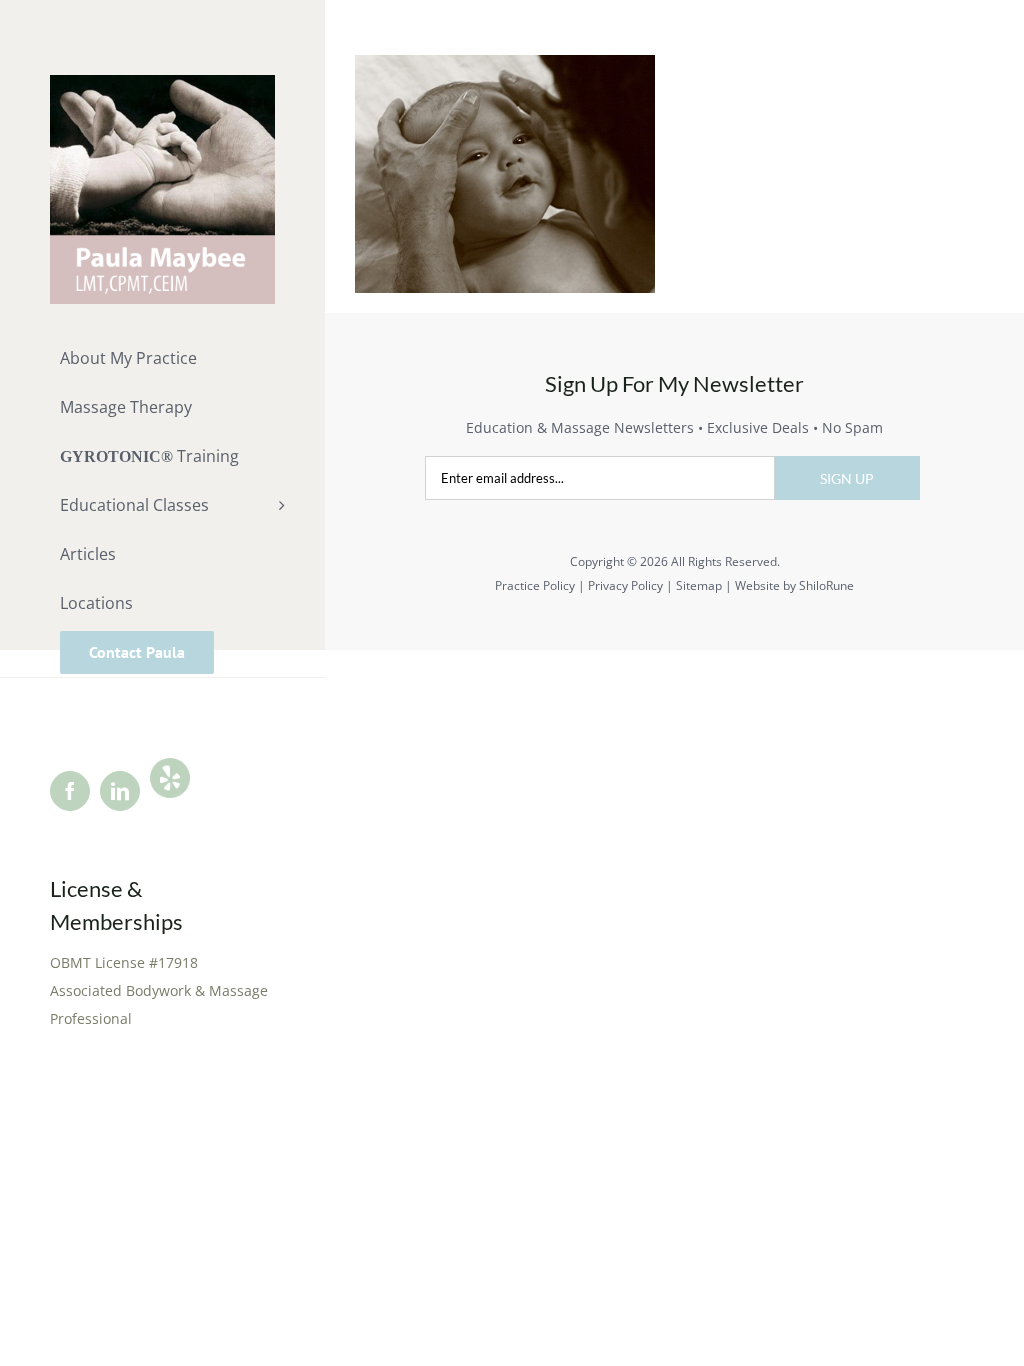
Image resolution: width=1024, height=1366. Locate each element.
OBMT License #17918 (124, 962)
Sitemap (699, 585)
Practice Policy (535, 585)
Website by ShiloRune (794, 585)
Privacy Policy (625, 585)
